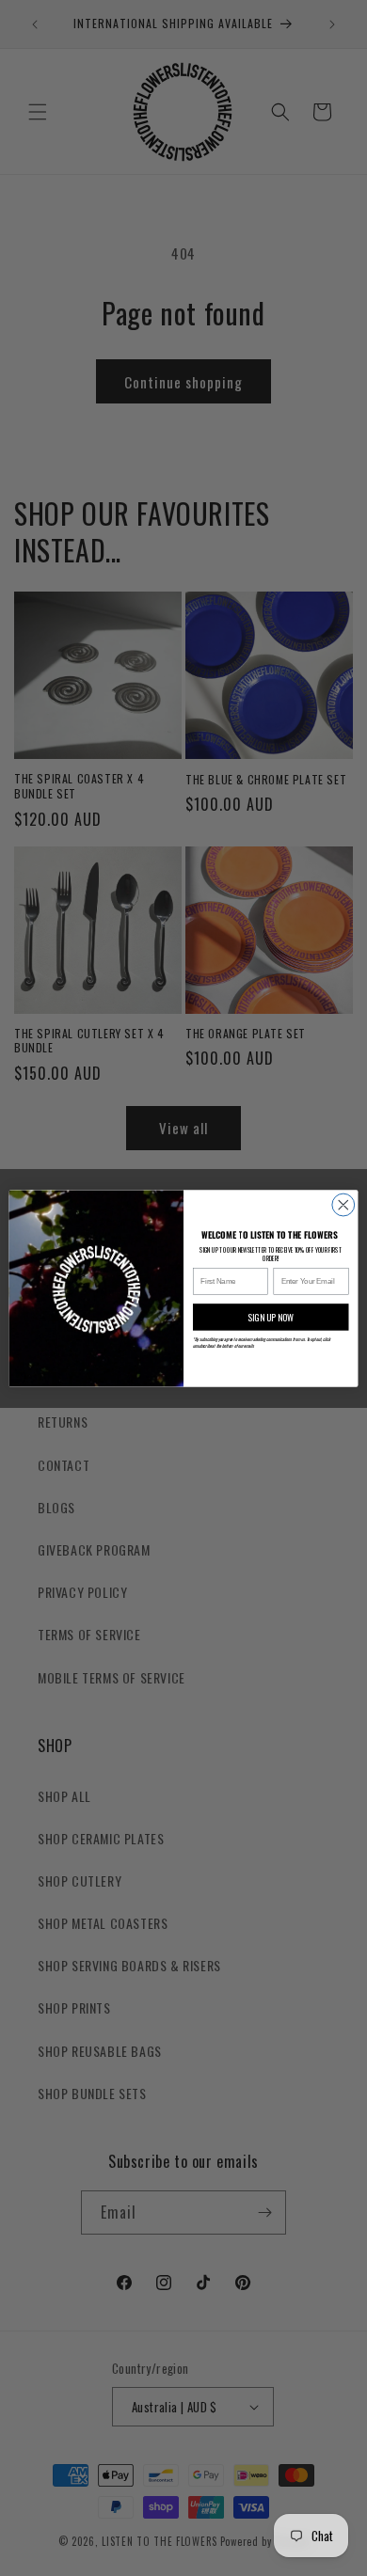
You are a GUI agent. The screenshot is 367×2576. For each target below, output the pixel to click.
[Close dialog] (343, 1205)
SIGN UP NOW (271, 1317)
